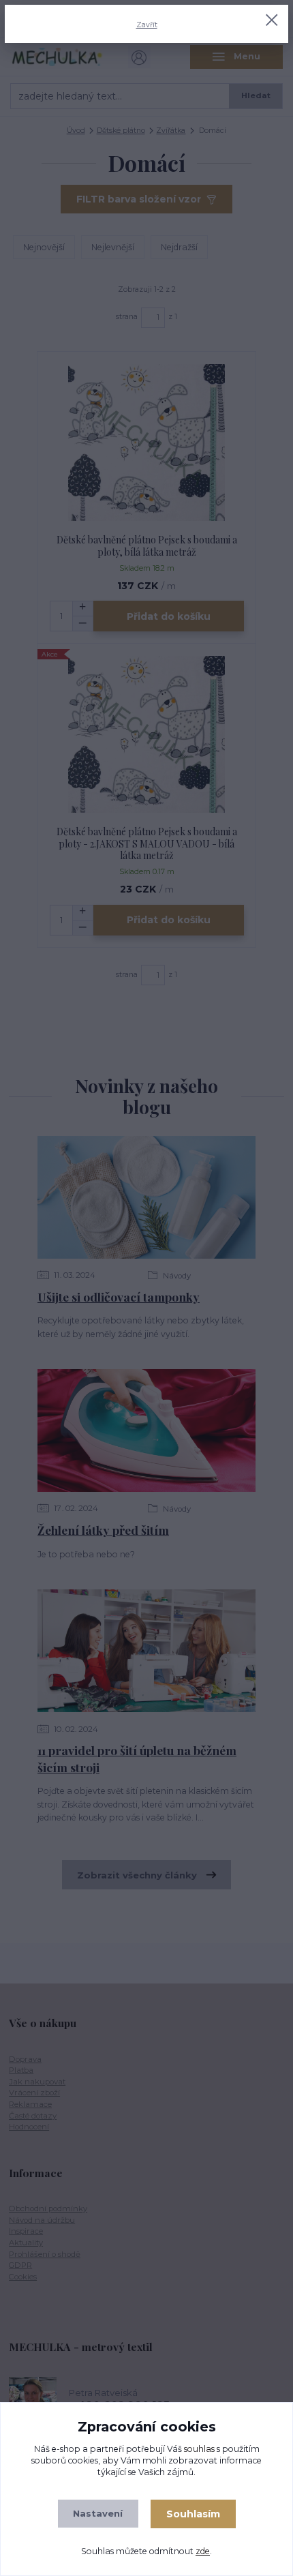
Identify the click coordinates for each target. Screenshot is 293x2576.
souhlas (199, 2449)
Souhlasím (193, 2514)
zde (203, 2551)
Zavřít (147, 25)
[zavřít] (272, 21)
